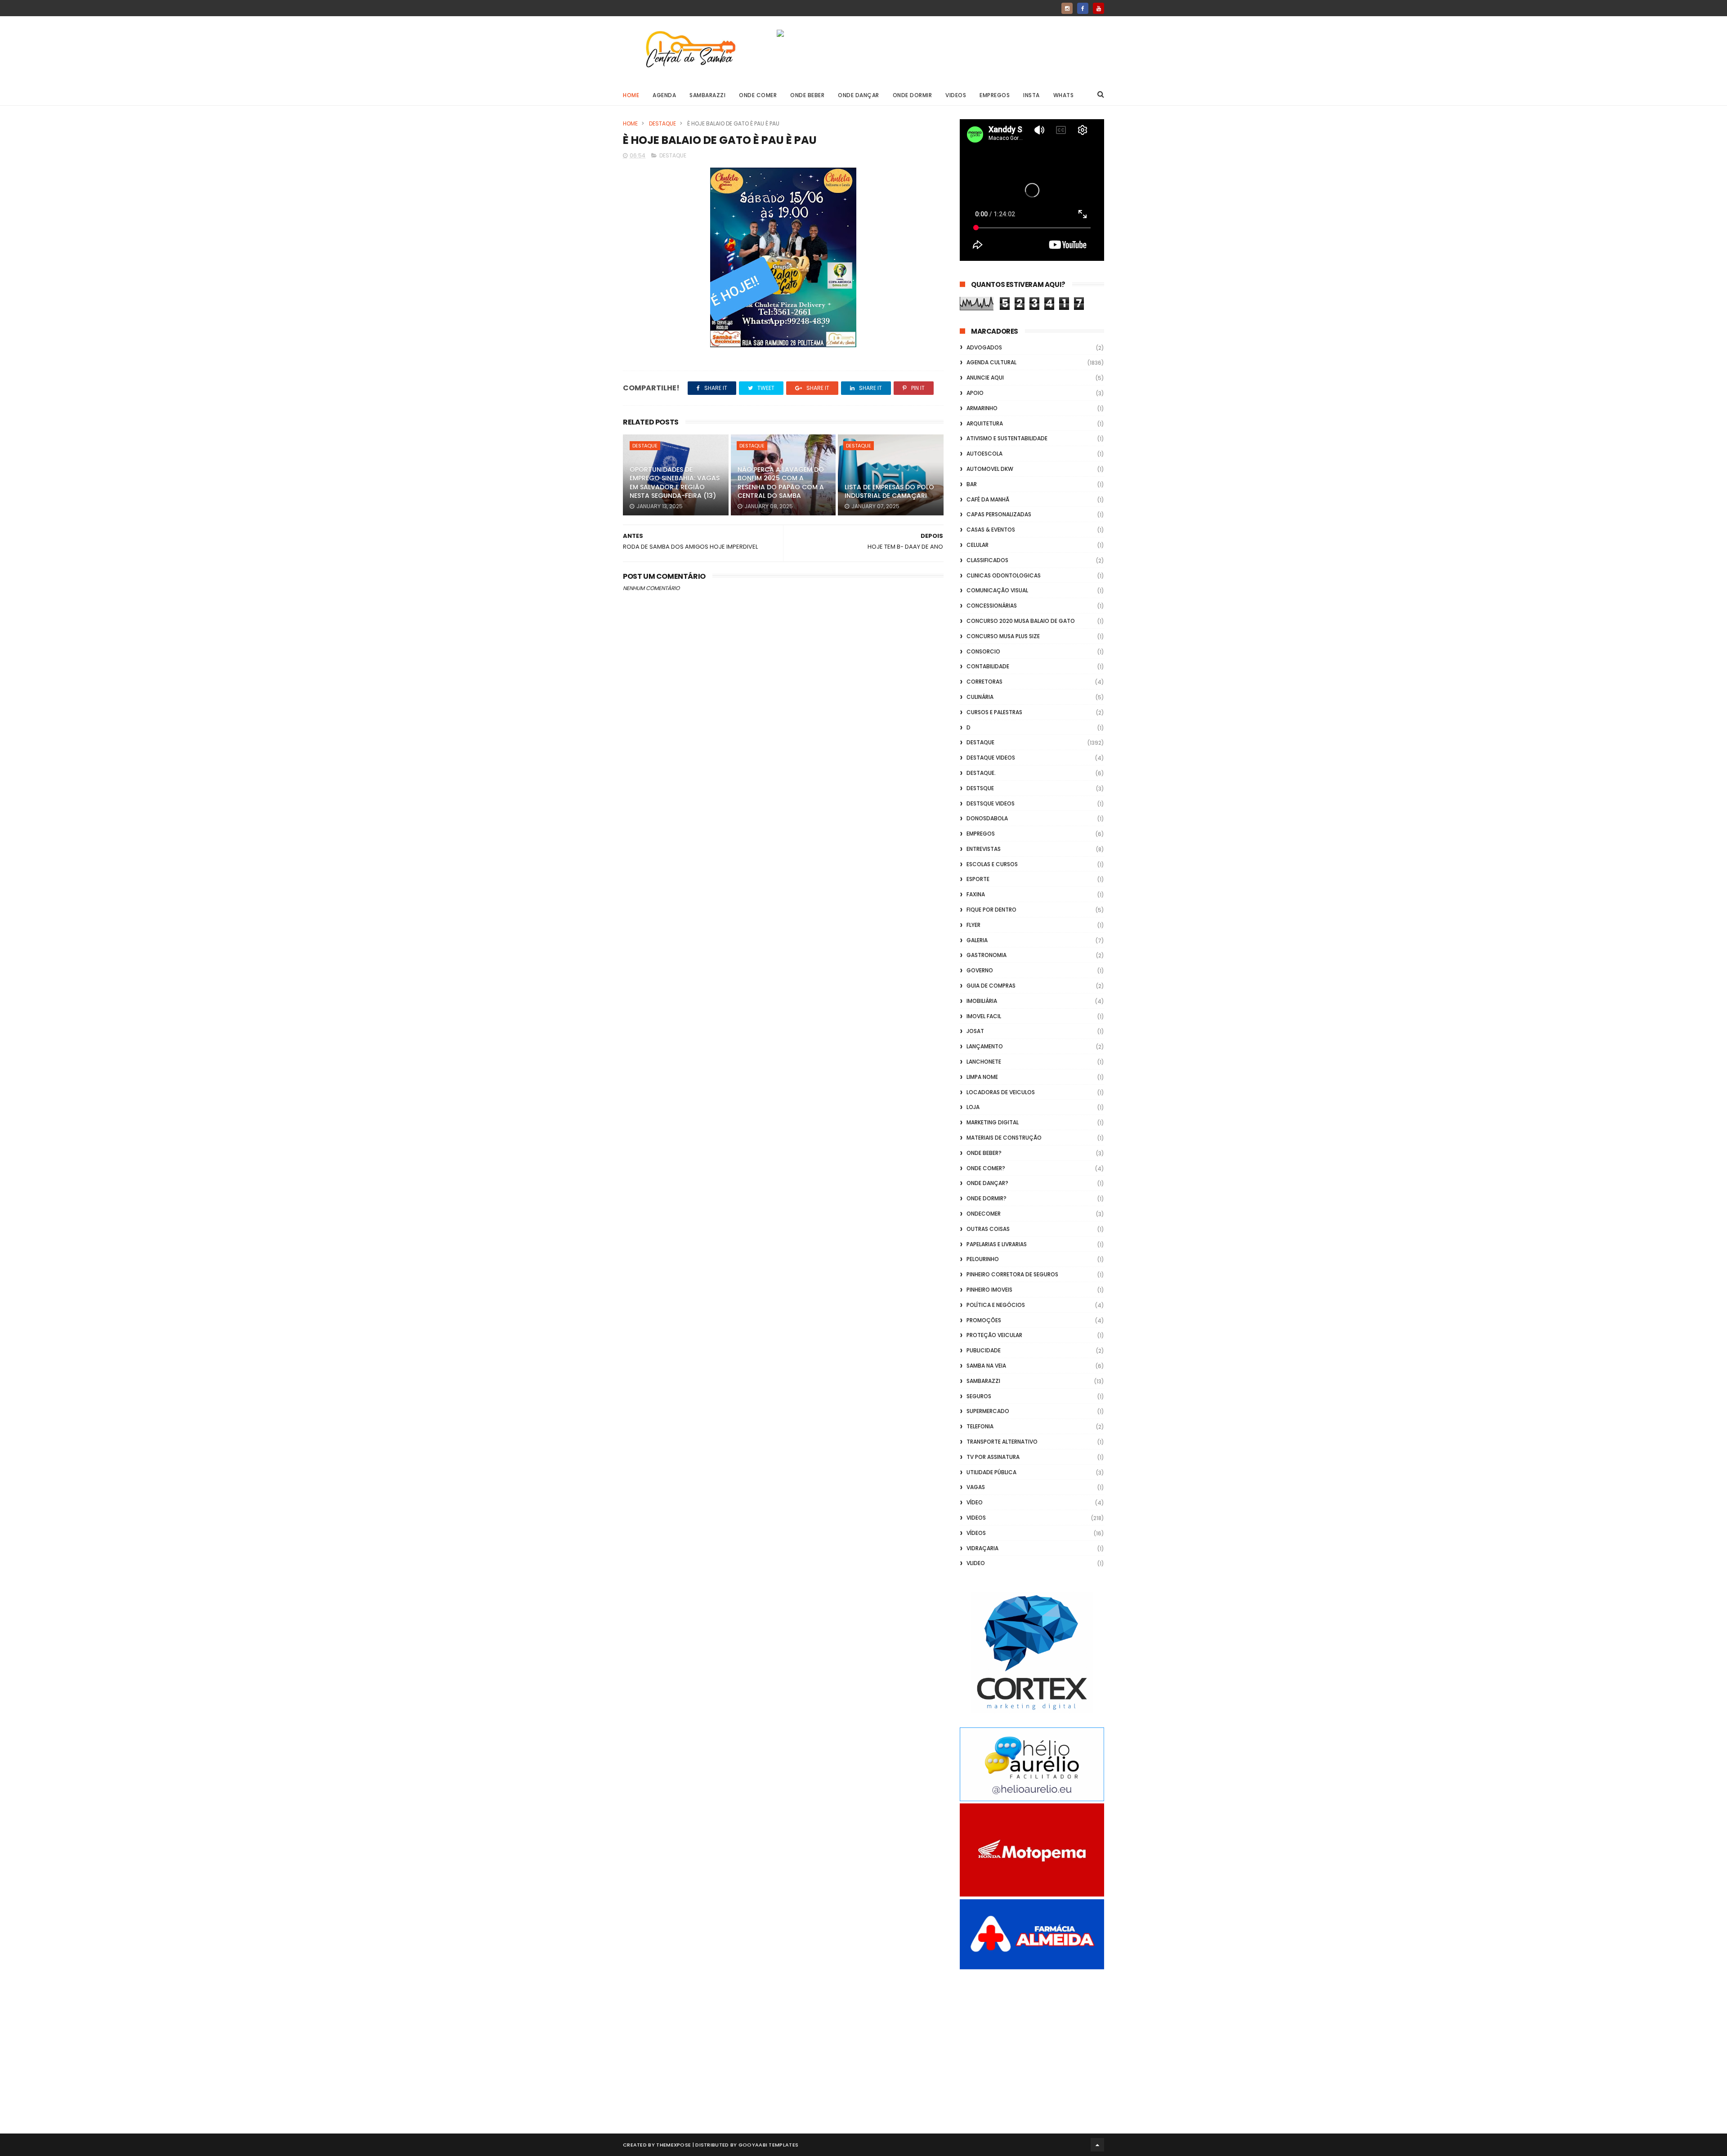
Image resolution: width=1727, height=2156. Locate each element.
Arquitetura (985, 423)
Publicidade (984, 1350)
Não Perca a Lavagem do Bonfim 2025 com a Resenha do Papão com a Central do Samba (781, 483)
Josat (975, 1031)
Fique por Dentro (991, 910)
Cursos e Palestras (994, 712)
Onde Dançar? (987, 1183)
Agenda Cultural (991, 362)
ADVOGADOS (984, 347)
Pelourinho (983, 1259)
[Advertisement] (1032, 2041)
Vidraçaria (982, 1548)
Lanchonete (984, 1062)
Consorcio (983, 651)
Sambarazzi (707, 95)
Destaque (662, 123)
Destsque (980, 788)
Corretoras (984, 682)
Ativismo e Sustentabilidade (1007, 438)
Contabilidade (988, 666)
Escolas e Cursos (992, 864)
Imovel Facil (984, 1016)
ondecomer (984, 1214)
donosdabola (987, 818)
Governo (980, 970)
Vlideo (976, 1563)
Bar (972, 484)
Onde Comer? (986, 1168)
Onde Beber (807, 95)
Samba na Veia (986, 1366)
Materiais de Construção (1004, 1138)
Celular (978, 545)
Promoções (984, 1320)
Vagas (976, 1487)
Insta (1031, 95)
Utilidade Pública (991, 1472)
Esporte (978, 879)
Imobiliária (982, 1001)
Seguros (979, 1396)
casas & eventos (991, 530)
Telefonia (980, 1426)
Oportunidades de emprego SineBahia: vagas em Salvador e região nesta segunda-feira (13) (675, 483)
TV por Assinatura (993, 1457)
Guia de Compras (991, 986)
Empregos (995, 95)
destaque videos (991, 758)
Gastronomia (987, 955)
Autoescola (984, 454)
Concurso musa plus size (1003, 636)
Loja (973, 1107)
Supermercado (988, 1411)
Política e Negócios (996, 1305)
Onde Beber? (984, 1153)
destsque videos (991, 803)
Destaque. (981, 773)
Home (631, 95)
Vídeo (975, 1502)
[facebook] (1083, 8)
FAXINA (976, 894)
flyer (973, 925)
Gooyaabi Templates (768, 2145)
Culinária (980, 697)
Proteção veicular (994, 1335)
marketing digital (993, 1122)
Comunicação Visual (997, 590)
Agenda (664, 95)
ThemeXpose (673, 2145)
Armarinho (982, 408)
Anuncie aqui (985, 378)
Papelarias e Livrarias (997, 1244)
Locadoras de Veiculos (1001, 1092)
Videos (956, 95)
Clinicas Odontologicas (1004, 575)
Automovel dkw (990, 469)
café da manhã (988, 499)
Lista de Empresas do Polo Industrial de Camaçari (889, 492)
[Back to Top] (1097, 2145)
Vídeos (976, 1533)
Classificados (987, 560)
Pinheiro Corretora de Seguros (1012, 1274)
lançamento (985, 1046)
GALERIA (977, 940)
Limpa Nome (982, 1077)
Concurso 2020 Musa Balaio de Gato (1021, 621)
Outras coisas (988, 1229)
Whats (1064, 95)
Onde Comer (758, 95)
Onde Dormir (913, 95)
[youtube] (1098, 8)
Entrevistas (984, 849)
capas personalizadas (999, 514)
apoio (975, 393)
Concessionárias (992, 606)
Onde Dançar (859, 95)
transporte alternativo (1002, 1442)
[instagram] (1067, 8)
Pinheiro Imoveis (989, 1290)
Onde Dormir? (987, 1198)
